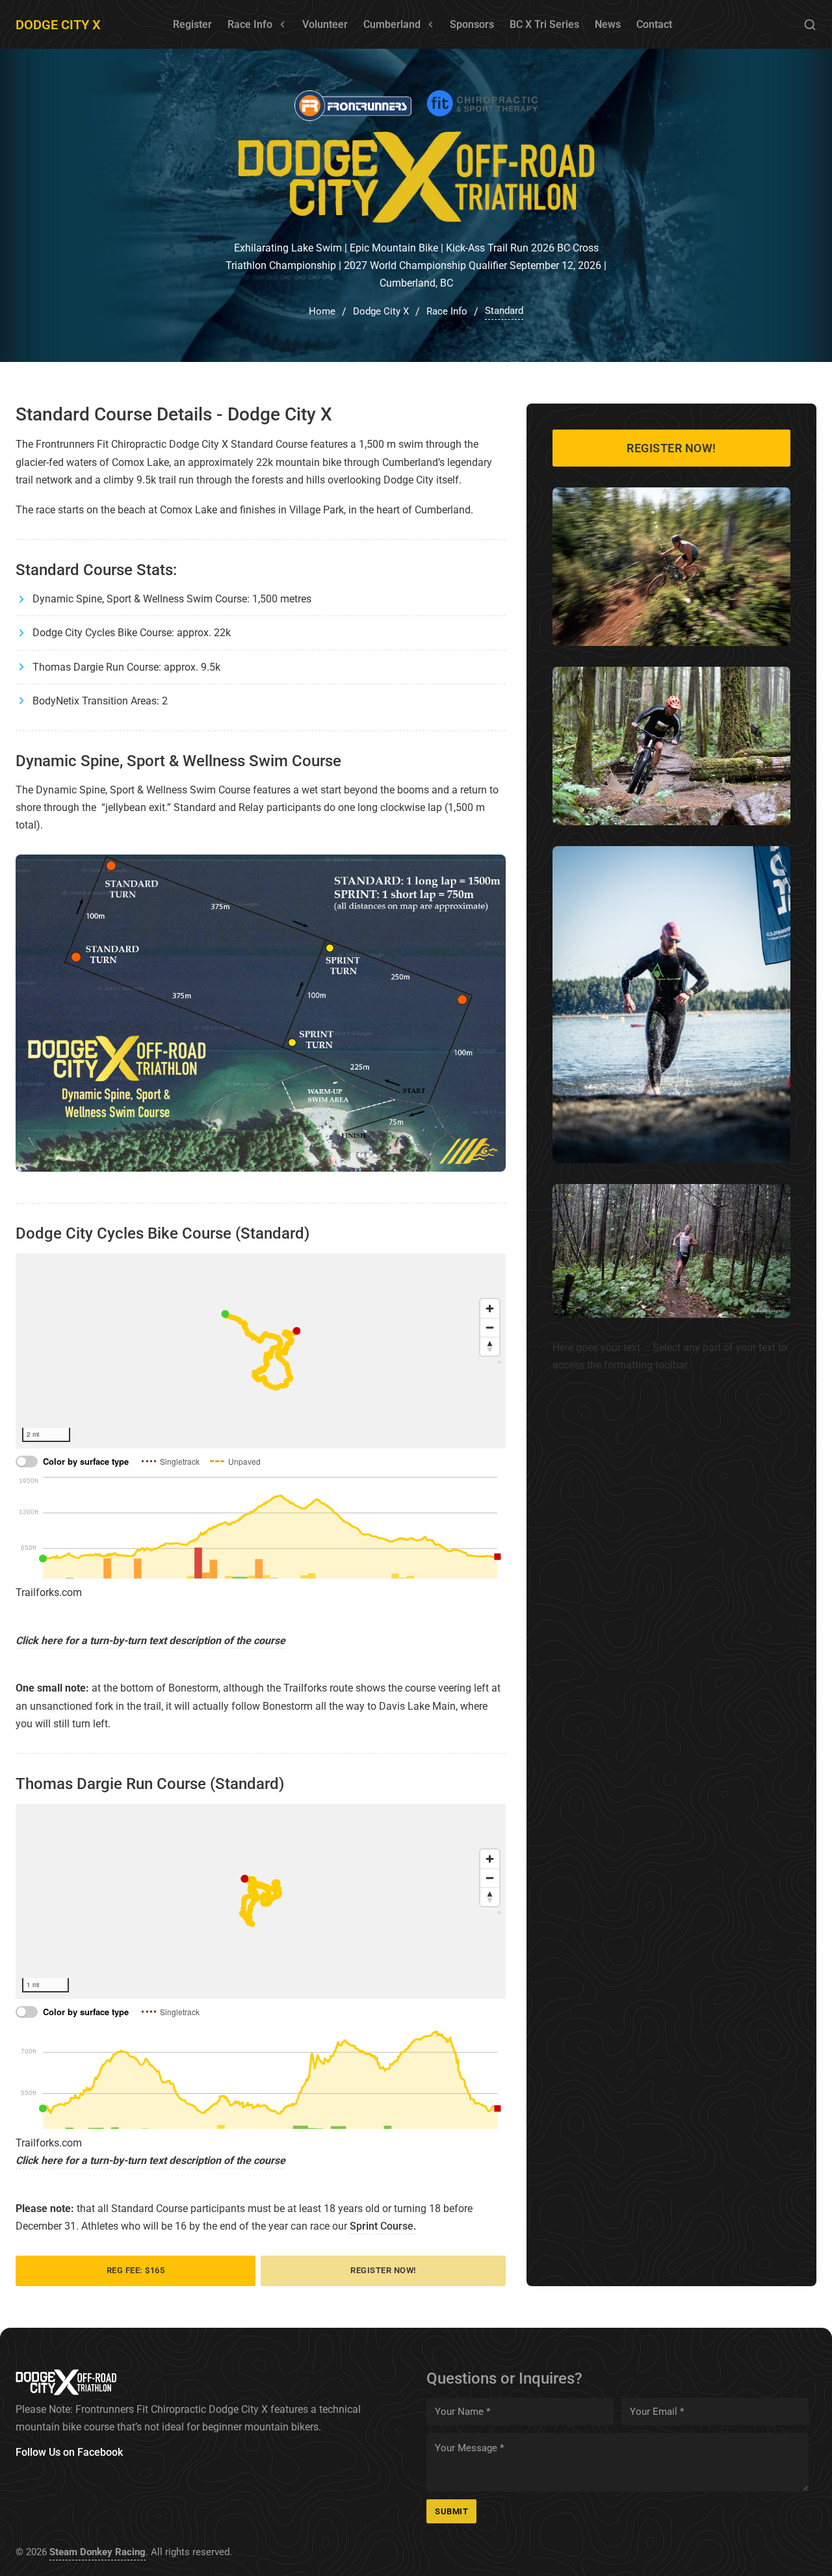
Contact (654, 24)
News (608, 24)
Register (192, 24)
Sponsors (472, 24)
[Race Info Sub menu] (283, 25)
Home (322, 311)
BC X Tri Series (544, 24)
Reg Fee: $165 (136, 2270)
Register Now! (383, 2270)
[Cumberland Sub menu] (431, 25)
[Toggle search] (810, 25)
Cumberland (392, 24)
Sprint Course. (383, 2226)
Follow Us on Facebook (69, 2452)
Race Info (250, 24)
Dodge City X (58, 25)
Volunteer (325, 24)
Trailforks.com (49, 1592)
